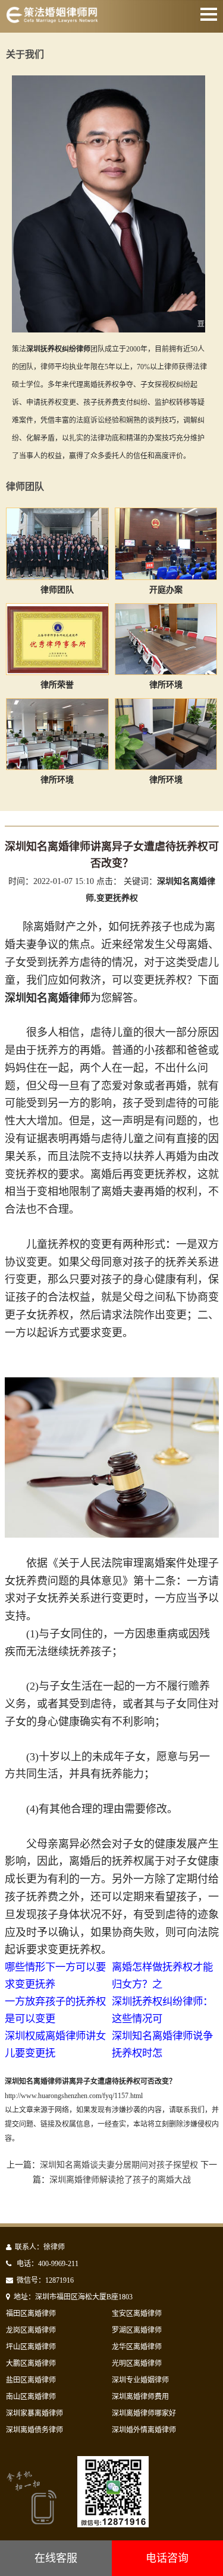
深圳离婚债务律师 (34, 2430)
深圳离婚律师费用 (140, 2397)
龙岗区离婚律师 (31, 2330)
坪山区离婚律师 (31, 2347)
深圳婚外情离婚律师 (144, 2430)
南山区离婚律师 (31, 2397)
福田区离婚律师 (31, 2314)
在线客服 (56, 2558)
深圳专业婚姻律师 (140, 2380)
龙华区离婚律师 (137, 2347)
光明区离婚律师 (137, 2363)
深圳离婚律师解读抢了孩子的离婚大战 (120, 2180)
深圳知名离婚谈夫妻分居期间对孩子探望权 (119, 2165)
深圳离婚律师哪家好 (144, 2413)
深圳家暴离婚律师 (34, 2413)
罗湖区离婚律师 (137, 2330)
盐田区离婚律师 (31, 2380)
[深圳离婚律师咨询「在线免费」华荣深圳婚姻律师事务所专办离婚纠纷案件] (52, 20)
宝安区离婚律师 (137, 2314)
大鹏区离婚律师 (31, 2363)
